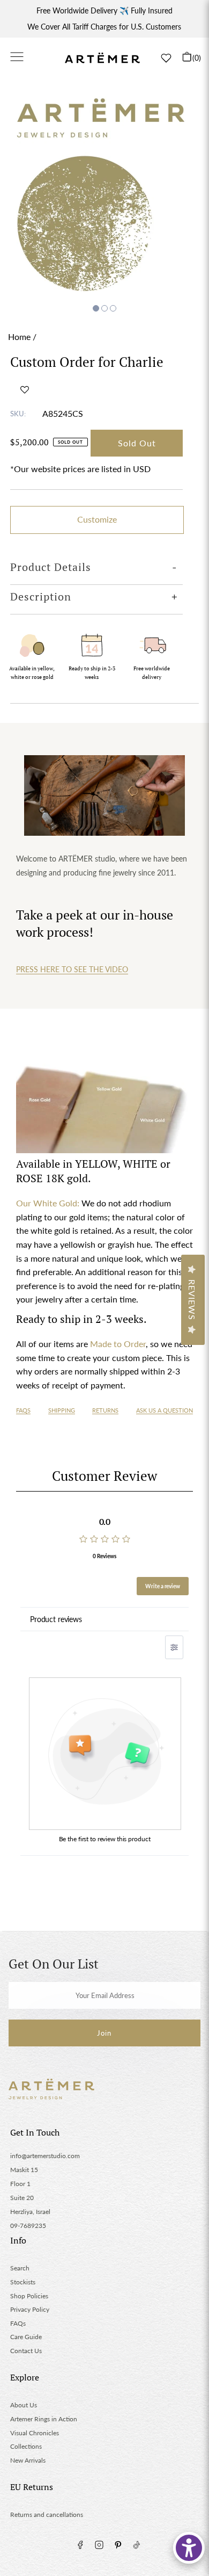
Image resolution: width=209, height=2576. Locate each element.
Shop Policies (29, 2296)
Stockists (23, 2282)
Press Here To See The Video (72, 969)
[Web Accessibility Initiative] (189, 2548)
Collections (26, 2446)
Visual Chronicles (35, 2433)
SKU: (18, 414)
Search (20, 2268)
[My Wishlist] (166, 58)
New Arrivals (28, 2460)
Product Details (51, 567)
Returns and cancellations (47, 2515)
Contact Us (26, 2351)
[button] (25, 389)
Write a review (163, 1586)
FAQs (23, 1410)
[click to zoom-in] (104, 191)
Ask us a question (165, 1410)
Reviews (192, 1300)
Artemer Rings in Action (44, 2419)
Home (19, 337)
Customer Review (104, 1476)
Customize (97, 519)
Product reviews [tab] (56, 1619)
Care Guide (26, 2337)
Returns (105, 1410)
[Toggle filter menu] (174, 1647)
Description (41, 596)
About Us (24, 2405)
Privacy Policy (30, 2309)
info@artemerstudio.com (45, 2156)
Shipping (62, 1410)
